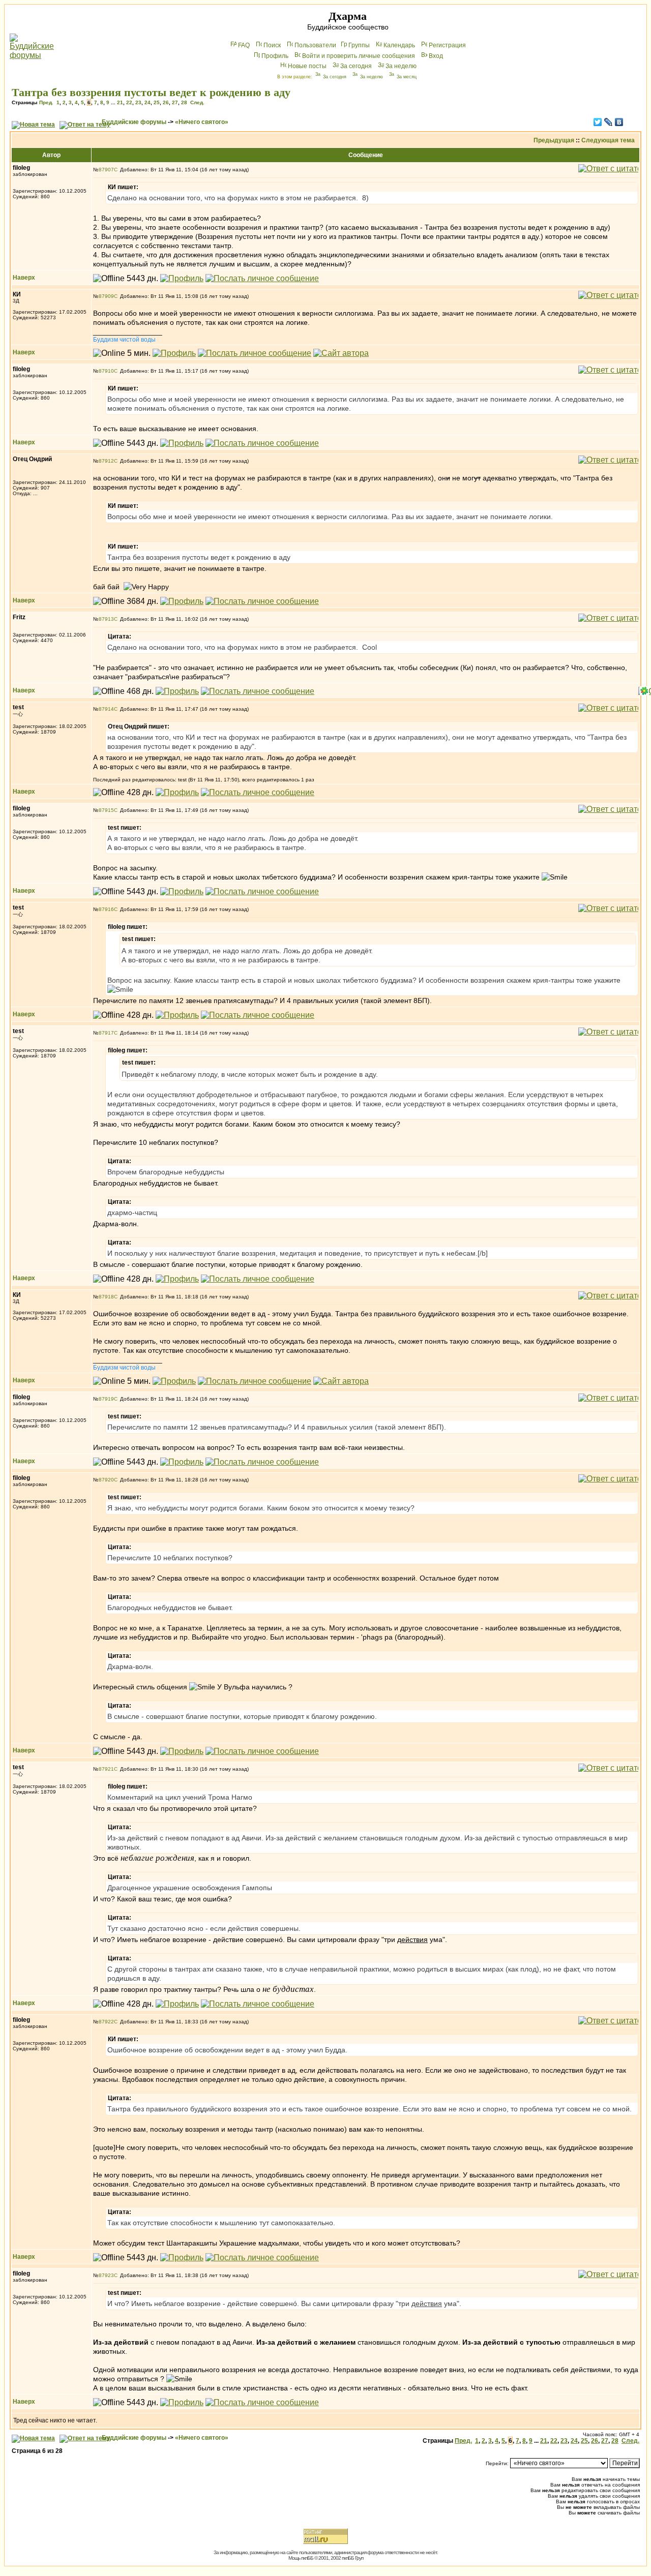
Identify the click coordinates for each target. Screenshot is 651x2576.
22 (129, 102)
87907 (106, 170)
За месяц (407, 77)
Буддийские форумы (134, 122)
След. (197, 102)
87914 (106, 709)
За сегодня (356, 66)
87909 (106, 296)
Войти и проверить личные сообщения (359, 56)
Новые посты (307, 66)
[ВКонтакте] (619, 122)
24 (147, 102)
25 (157, 102)
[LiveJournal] (609, 122)
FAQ (244, 45)
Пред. (46, 102)
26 (166, 102)
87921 (106, 1769)
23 (138, 102)
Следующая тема (608, 140)
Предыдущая (554, 140)
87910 (106, 371)
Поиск (272, 45)
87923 (106, 2275)
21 (120, 102)
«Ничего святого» (202, 122)
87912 (106, 461)
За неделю (401, 66)
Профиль (275, 56)
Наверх (24, 278)
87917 (106, 1033)
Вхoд (436, 56)
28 (184, 102)
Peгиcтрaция (447, 45)
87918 (106, 1297)
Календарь (399, 45)
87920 (106, 1480)
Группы (359, 45)
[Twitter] (598, 122)
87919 (106, 1399)
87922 (106, 2022)
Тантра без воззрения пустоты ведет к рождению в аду (151, 92)
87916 (106, 909)
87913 (106, 619)
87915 (106, 810)
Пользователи (315, 45)
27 (175, 102)
